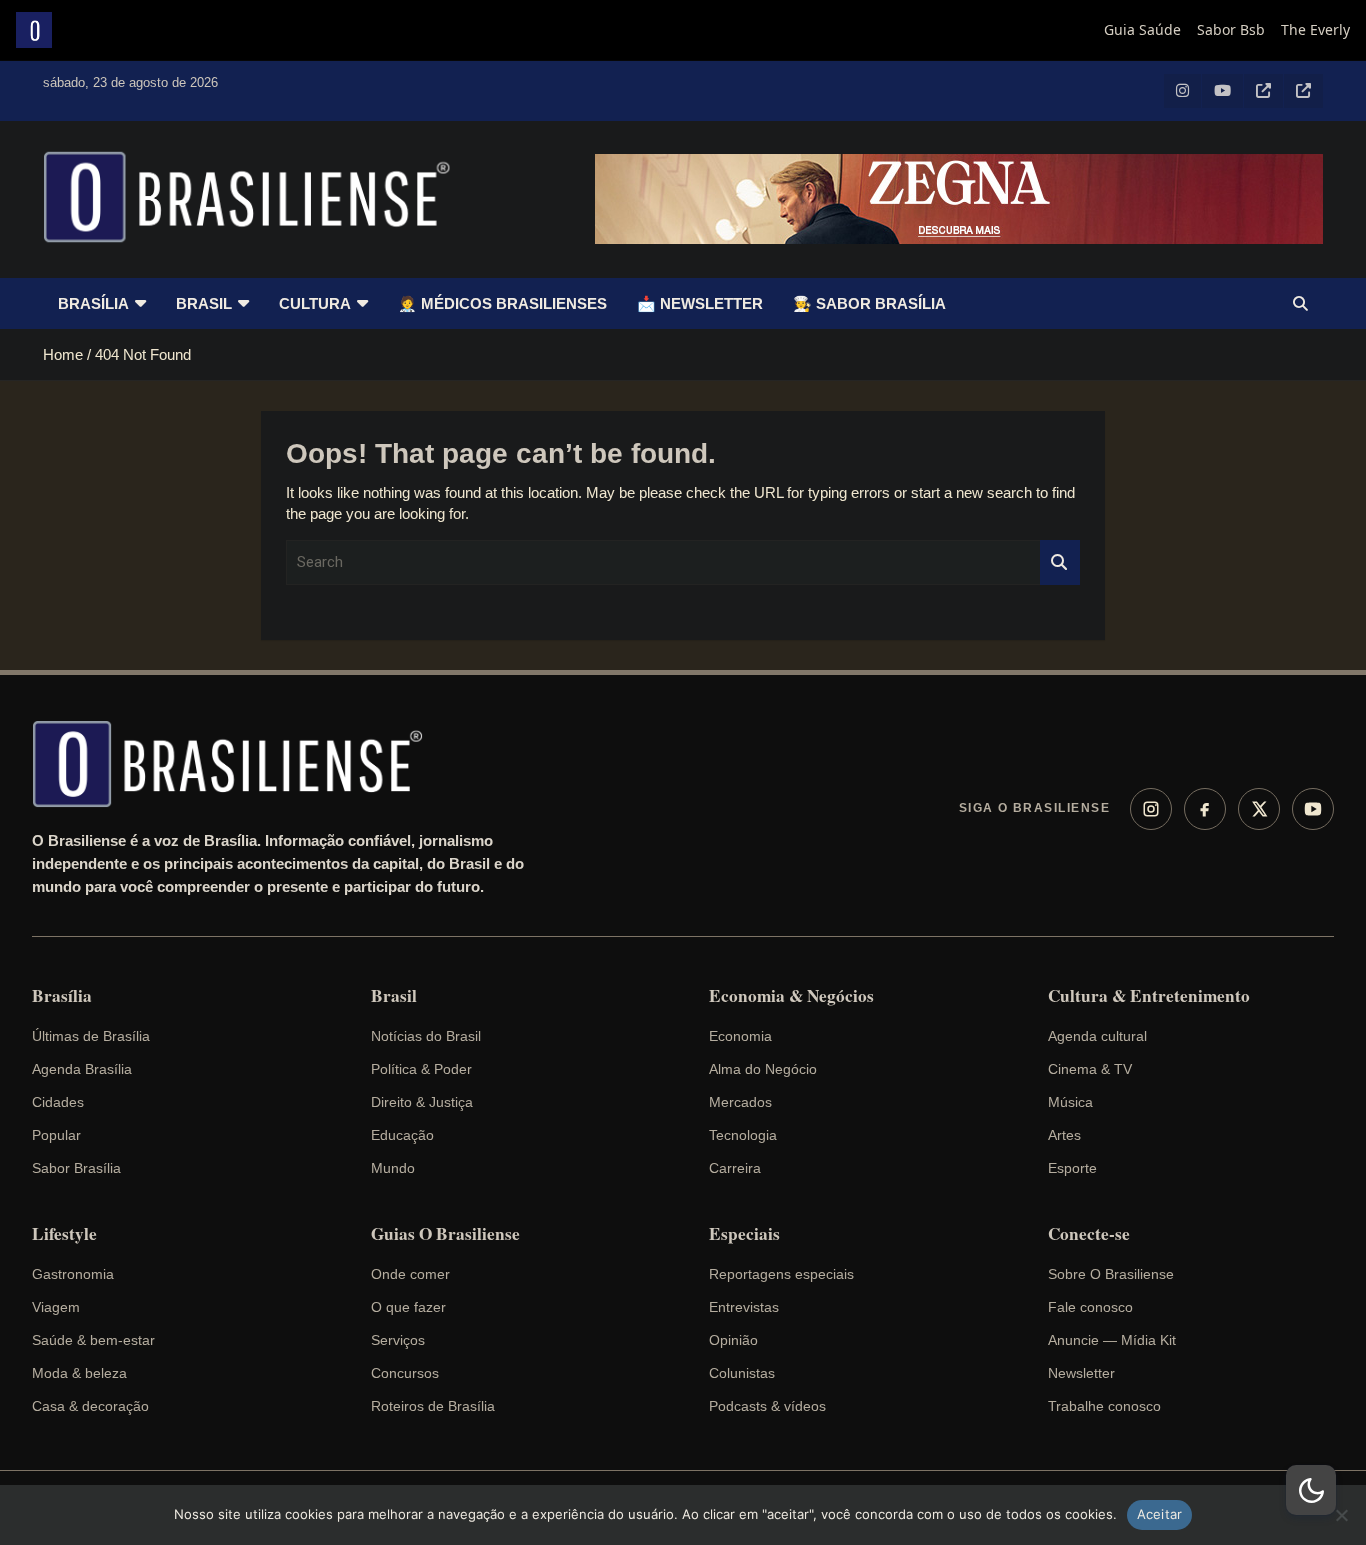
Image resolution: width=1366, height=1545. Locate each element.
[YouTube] (1313, 809)
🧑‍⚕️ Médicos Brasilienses (502, 303)
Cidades (58, 1102)
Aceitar (1160, 1514)
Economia (740, 1036)
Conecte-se (1089, 1234)
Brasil (204, 303)
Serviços (398, 1340)
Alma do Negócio (763, 1069)
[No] (1341, 1515)
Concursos (405, 1373)
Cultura (315, 303)
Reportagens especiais (781, 1274)
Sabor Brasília (76, 1168)
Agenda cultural (1097, 1036)
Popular (56, 1135)
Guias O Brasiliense (445, 1234)
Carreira (735, 1168)
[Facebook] (1205, 809)
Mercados (740, 1102)
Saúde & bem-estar (93, 1340)
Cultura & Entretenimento (1149, 996)
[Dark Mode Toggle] (1311, 1490)
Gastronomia (73, 1274)
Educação (402, 1135)
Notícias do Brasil (426, 1036)
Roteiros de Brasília (433, 1406)
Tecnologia (743, 1135)
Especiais (744, 1234)
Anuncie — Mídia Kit (1112, 1340)
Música (1070, 1102)
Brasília (93, 303)
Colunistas (742, 1373)
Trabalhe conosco (1104, 1406)
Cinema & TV (1090, 1069)
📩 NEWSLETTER (700, 303)
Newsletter (1081, 1373)
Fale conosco (1090, 1307)
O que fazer (408, 1307)
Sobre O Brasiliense (1111, 1274)
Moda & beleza (79, 1373)
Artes (1064, 1135)
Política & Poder (421, 1069)
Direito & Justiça (422, 1102)
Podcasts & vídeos (767, 1406)
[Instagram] (1151, 809)
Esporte (1072, 1168)
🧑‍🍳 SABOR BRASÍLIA (869, 303)
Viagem (56, 1307)
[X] (1259, 809)
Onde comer (410, 1274)
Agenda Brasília (82, 1069)
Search (1060, 562)
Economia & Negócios (791, 996)
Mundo (393, 1168)
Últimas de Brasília (91, 1036)
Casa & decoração (90, 1406)
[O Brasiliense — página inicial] (237, 764)
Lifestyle (64, 1234)
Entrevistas (744, 1307)
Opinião (733, 1340)
